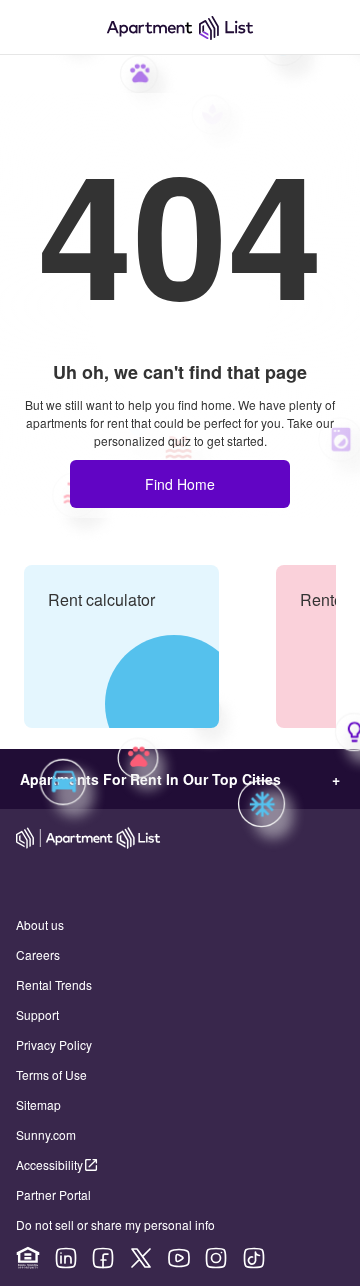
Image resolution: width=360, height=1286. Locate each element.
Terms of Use (51, 1074)
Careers (38, 954)
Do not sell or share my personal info (115, 1224)
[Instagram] (216, 1258)
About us (40, 924)
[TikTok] (254, 1258)
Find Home (180, 484)
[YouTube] (179, 1258)
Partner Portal (53, 1194)
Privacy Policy (54, 1044)
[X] (141, 1258)
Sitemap (38, 1104)
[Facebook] (103, 1258)
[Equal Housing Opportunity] (28, 1258)
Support (37, 1014)
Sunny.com (46, 1134)
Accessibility (49, 1164)
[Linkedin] (66, 1258)
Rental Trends (54, 984)
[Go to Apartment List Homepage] (180, 27)
